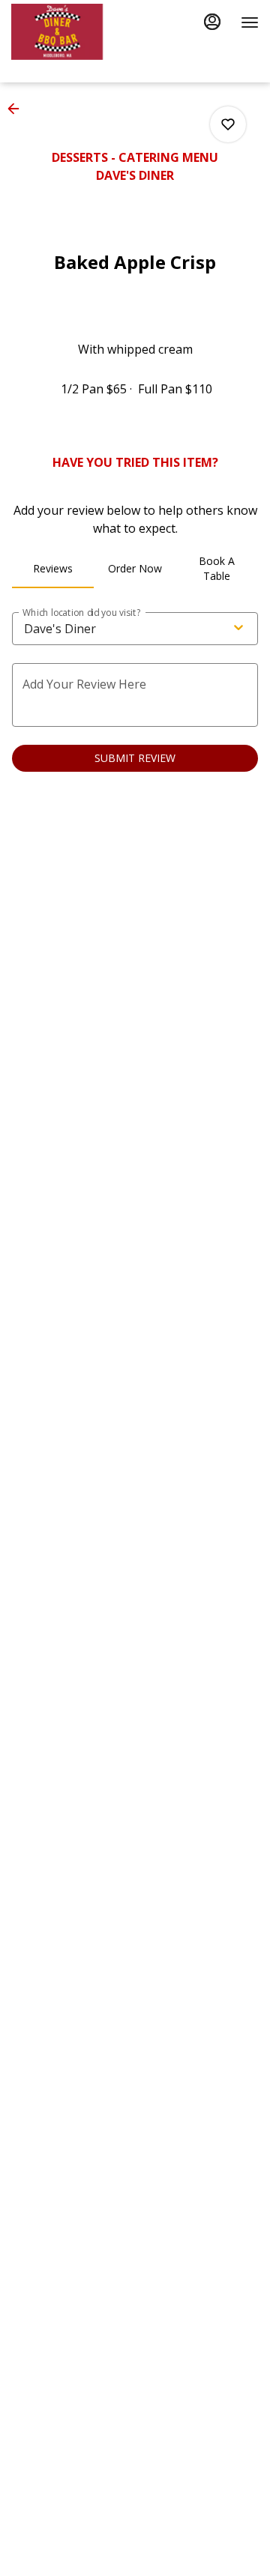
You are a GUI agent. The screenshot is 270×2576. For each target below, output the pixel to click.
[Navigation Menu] (250, 22)
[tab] (53, 569)
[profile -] (212, 22)
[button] (18, 109)
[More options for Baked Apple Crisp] (228, 124)
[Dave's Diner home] (79, 32)
